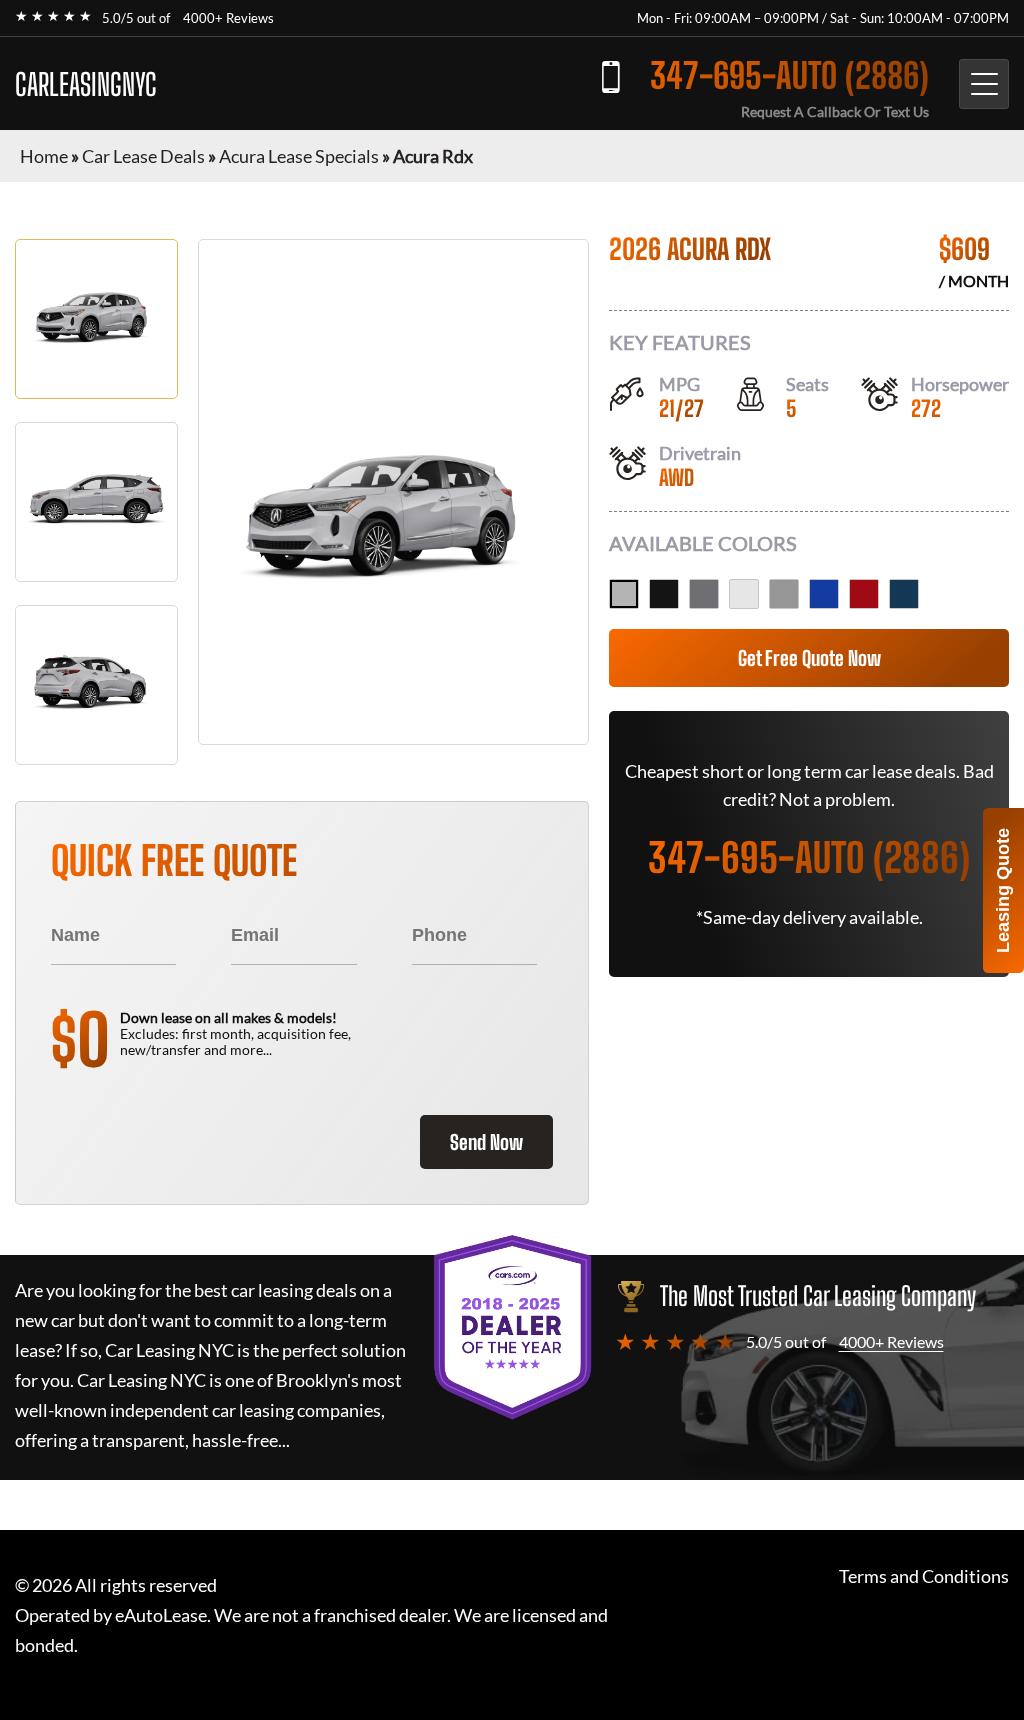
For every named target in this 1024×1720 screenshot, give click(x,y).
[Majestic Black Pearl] (664, 594)
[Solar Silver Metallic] (624, 594)
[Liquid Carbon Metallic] (704, 594)
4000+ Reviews (228, 18)
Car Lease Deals (143, 156)
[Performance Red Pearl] (864, 594)
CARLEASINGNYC (86, 84)
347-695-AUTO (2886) (789, 75)
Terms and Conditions (924, 1576)
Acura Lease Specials (299, 156)
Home (44, 156)
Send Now (486, 1142)
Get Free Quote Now (809, 658)
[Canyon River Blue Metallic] (904, 594)
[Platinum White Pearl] (744, 594)
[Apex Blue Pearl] (824, 594)
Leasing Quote (1003, 890)
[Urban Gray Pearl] (784, 594)
